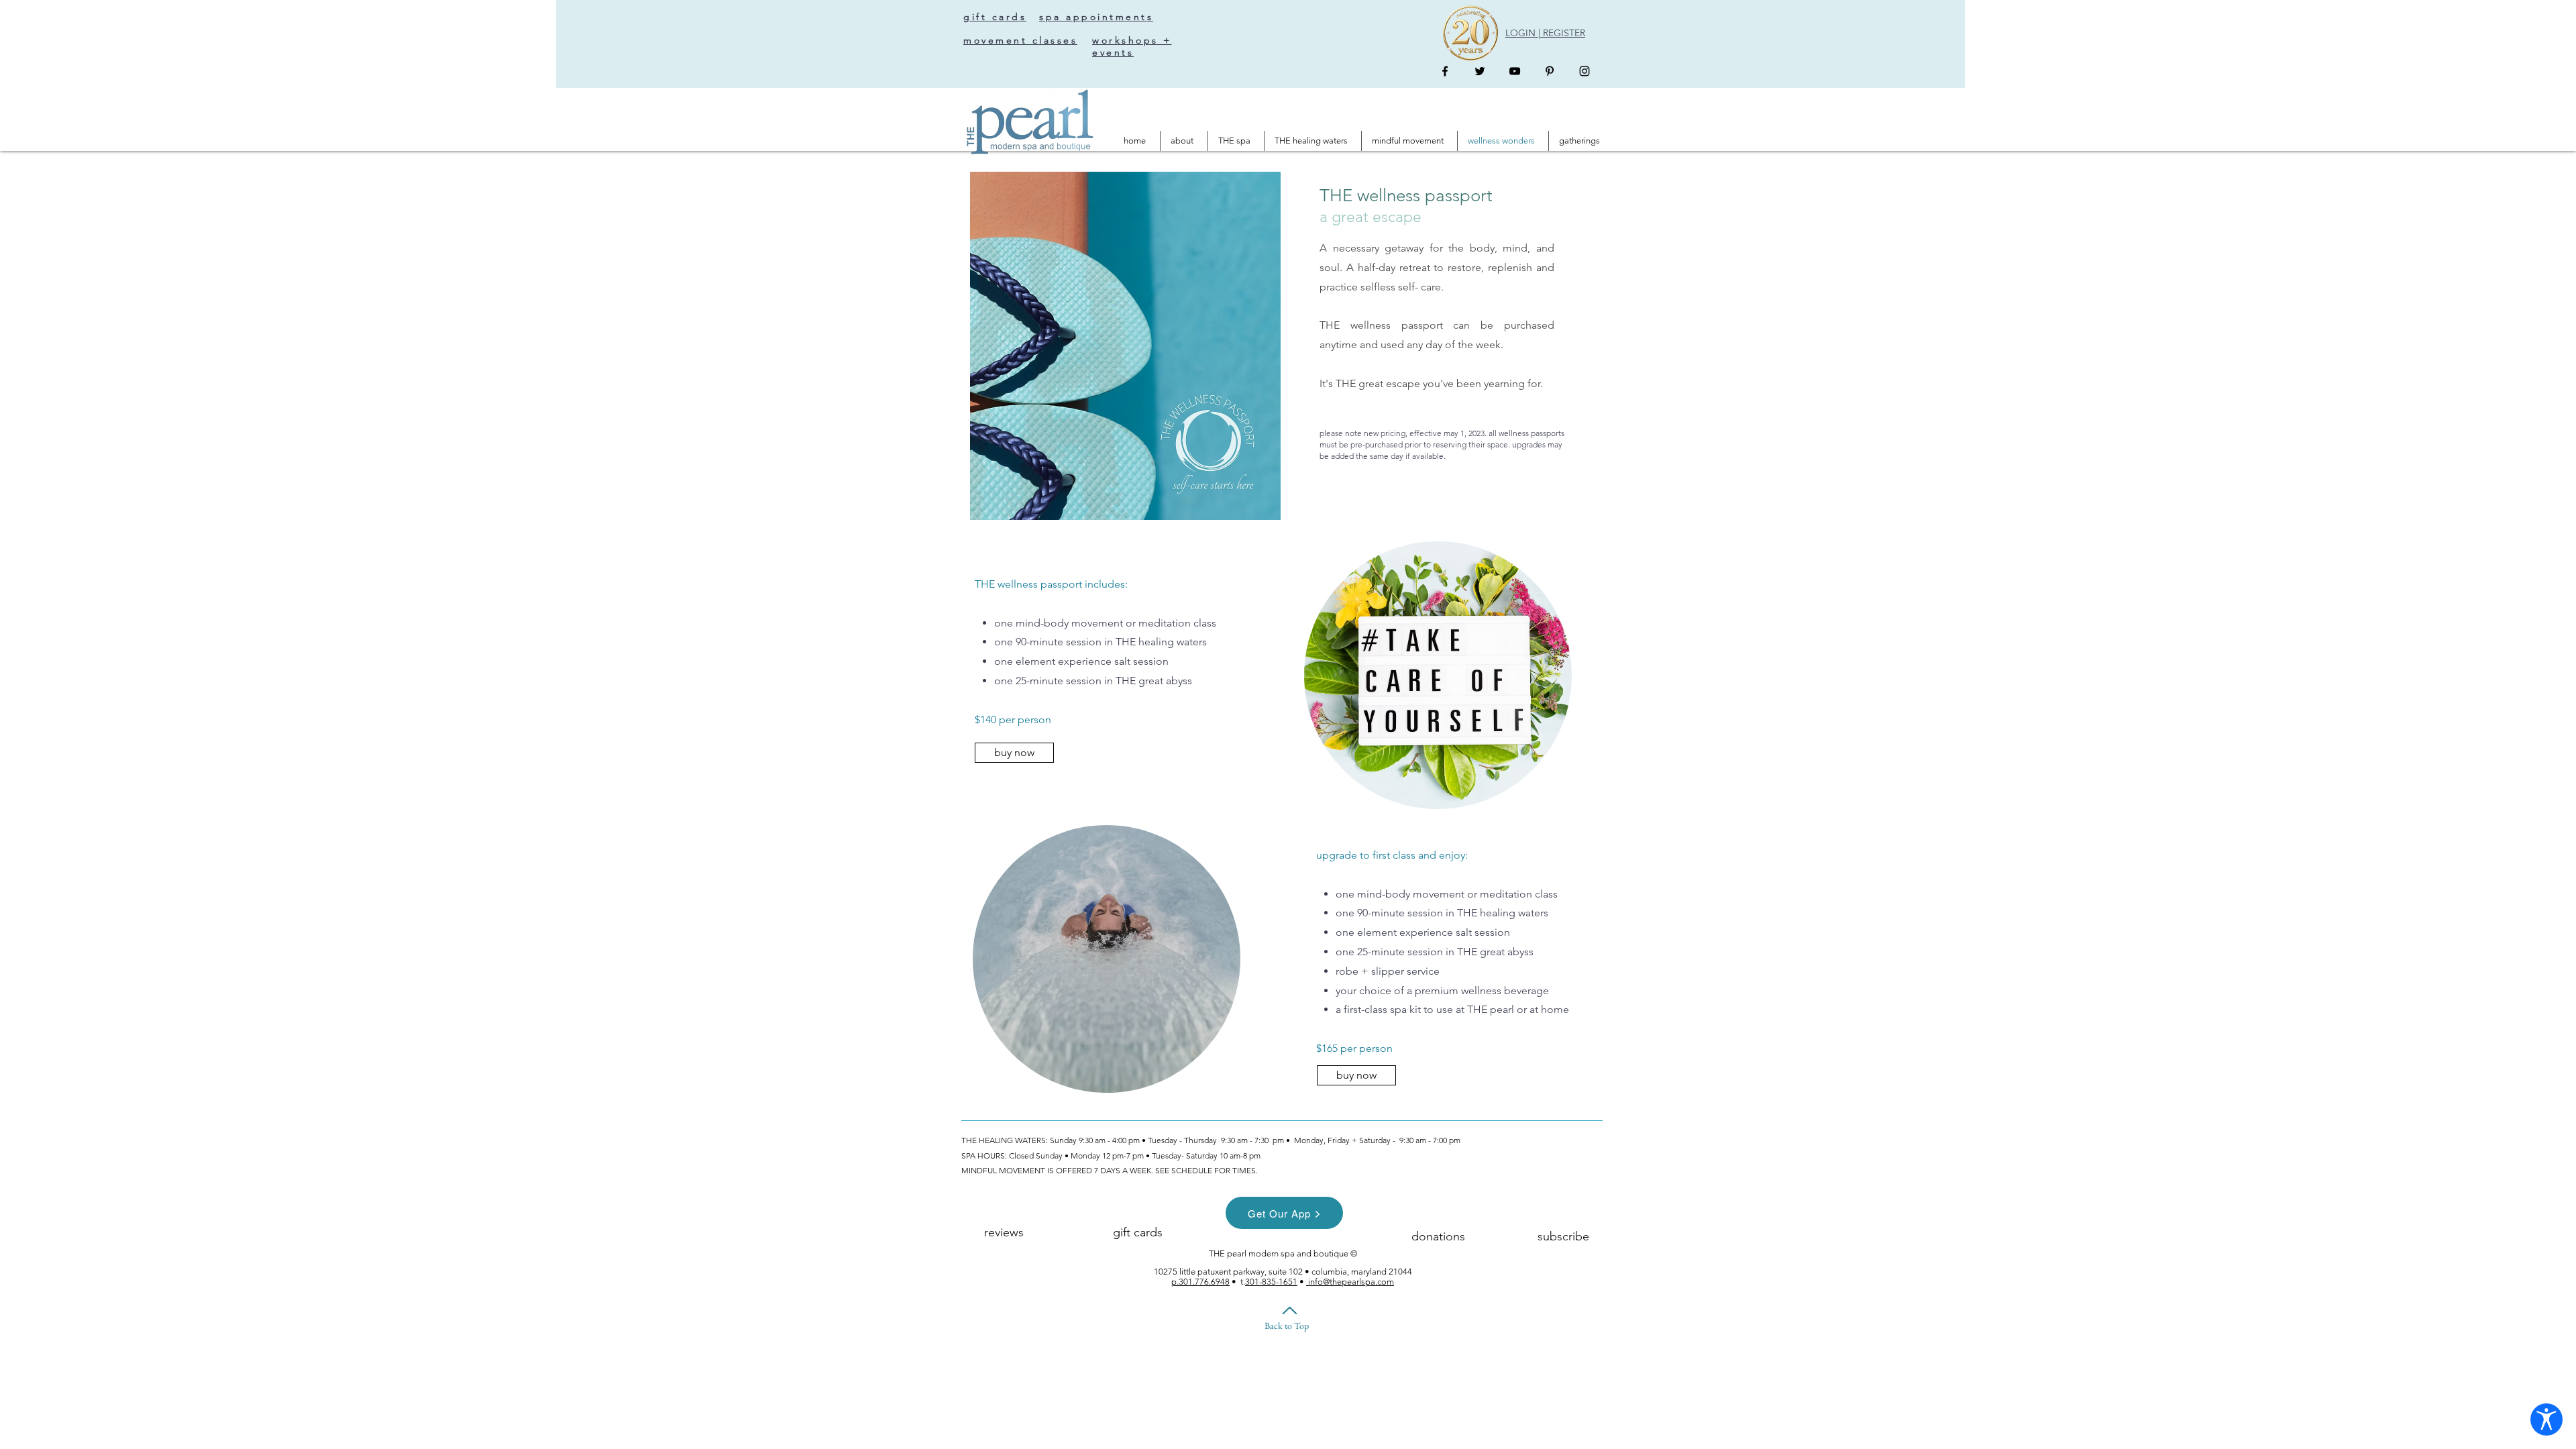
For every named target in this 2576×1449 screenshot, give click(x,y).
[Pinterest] (1550, 71)
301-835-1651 (1271, 1282)
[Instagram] (1585, 71)
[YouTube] (1515, 71)
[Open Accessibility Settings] (2546, 1419)
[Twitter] (1480, 71)
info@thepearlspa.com (1350, 1282)
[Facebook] (1445, 71)
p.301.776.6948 (1200, 1282)
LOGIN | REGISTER (1545, 33)
